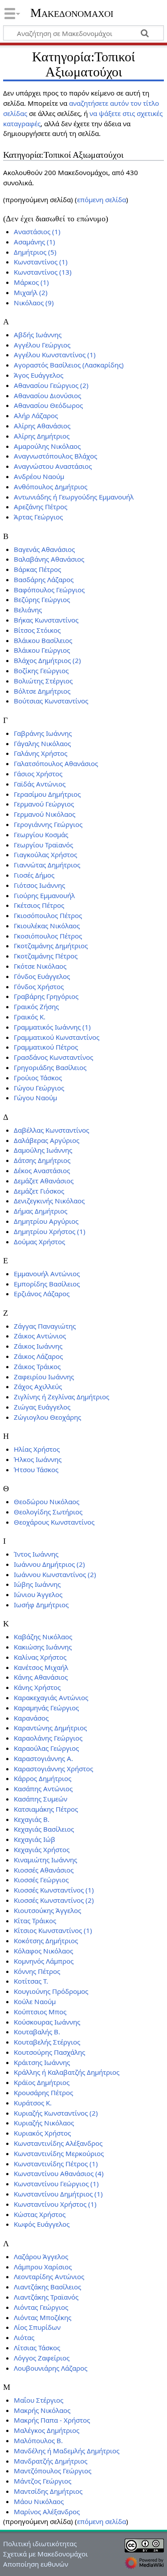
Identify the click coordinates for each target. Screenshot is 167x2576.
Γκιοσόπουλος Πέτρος (48, 915)
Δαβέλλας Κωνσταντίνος (51, 1130)
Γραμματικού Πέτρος (46, 1047)
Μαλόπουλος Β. (38, 2440)
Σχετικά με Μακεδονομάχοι (45, 2554)
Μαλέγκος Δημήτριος (47, 2430)
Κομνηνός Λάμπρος (44, 1961)
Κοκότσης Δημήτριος (46, 1941)
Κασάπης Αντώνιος (43, 1789)
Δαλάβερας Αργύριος (47, 1140)
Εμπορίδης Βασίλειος (47, 1284)
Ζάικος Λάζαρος (38, 1356)
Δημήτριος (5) (35, 252)
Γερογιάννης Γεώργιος (48, 824)
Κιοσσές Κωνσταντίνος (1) (54, 1890)
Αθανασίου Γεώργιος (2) (51, 385)
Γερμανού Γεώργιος (44, 804)
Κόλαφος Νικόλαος (43, 1951)
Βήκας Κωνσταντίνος (46, 620)
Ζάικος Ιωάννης (38, 1346)
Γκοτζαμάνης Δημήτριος (51, 946)
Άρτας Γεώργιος (38, 517)
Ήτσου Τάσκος (36, 1470)
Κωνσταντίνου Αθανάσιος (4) (59, 2173)
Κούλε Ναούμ (35, 2001)
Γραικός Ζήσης (36, 1006)
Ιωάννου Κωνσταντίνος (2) (55, 1574)
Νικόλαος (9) (34, 303)
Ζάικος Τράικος (37, 1366)
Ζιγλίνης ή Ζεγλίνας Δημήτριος (61, 1397)
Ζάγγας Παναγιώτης (45, 1326)
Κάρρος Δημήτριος (43, 1778)
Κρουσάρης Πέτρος (43, 2093)
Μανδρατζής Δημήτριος (51, 2461)
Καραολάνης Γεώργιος (48, 1738)
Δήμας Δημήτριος (41, 1211)
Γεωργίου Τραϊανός (43, 845)
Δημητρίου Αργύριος (46, 1221)
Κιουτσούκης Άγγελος (47, 1910)
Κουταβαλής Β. (37, 2032)
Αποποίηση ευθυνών (36, 2564)
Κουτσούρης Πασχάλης (49, 2052)
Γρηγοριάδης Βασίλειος (50, 1067)
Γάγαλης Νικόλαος (42, 743)
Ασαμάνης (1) (35, 242)
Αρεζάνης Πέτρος (41, 507)
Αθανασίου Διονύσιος (47, 395)
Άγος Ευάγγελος (39, 375)
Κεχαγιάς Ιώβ (35, 1839)
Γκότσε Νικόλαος (40, 966)
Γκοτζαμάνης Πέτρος (46, 956)
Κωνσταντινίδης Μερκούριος (59, 2153)
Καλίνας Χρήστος (40, 1657)
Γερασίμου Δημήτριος (47, 794)
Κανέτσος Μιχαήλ (41, 1667)
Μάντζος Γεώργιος (43, 2481)
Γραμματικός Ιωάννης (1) (52, 1027)
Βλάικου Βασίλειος (43, 640)
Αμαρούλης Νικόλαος (47, 446)
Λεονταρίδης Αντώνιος (49, 2276)
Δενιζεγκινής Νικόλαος (49, 1201)
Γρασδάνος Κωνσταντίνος (53, 1057)
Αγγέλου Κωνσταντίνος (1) (55, 355)
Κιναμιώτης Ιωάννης (45, 1860)
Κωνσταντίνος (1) (41, 262)
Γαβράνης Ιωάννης (43, 733)
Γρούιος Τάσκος (38, 1078)
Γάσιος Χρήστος (38, 774)
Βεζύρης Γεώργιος (42, 599)
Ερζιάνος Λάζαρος (42, 1294)
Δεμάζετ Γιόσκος (39, 1191)
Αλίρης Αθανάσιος (42, 426)
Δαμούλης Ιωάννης (43, 1150)
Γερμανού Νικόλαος (45, 814)
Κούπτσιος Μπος (40, 2012)
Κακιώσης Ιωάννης (43, 1647)
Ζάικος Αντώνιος (40, 1336)
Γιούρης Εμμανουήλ (44, 895)
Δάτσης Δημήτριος (42, 1160)
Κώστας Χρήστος (40, 2214)
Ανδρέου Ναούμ (39, 476)
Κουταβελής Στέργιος (47, 2042)
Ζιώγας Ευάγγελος (42, 1407)
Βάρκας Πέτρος (37, 569)
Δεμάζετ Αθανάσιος (44, 1181)
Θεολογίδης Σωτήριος (48, 1512)
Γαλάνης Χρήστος (41, 753)
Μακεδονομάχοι (72, 13)
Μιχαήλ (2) (31, 292)
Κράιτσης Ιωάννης (42, 2062)
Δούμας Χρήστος (39, 1242)
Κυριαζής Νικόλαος (44, 2123)
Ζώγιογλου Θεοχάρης (47, 1417)
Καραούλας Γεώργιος (46, 1748)
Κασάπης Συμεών (41, 1799)
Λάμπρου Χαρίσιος (43, 2267)
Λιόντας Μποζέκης (43, 2317)
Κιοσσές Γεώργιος (41, 1880)
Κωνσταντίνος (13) (43, 272)
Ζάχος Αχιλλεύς (38, 1386)
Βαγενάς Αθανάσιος (44, 549)
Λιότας (24, 2337)
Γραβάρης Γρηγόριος (46, 996)
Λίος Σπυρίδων (37, 2327)
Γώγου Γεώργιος (39, 1088)
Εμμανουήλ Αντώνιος (47, 1274)
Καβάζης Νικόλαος (43, 1637)
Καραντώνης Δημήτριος (50, 1728)
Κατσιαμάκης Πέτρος (46, 1809)
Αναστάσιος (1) (37, 232)
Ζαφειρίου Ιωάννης (44, 1377)
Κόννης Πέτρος (37, 1971)
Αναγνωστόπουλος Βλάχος (55, 456)
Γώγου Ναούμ (35, 1098)
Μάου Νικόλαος (39, 2501)
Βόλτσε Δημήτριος (42, 691)
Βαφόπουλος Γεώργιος (49, 590)
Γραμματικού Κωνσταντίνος (57, 1037)
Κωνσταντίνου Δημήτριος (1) (58, 2194)
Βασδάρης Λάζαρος (44, 579)
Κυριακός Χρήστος (42, 2133)
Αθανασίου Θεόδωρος (48, 405)
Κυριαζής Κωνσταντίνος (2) (56, 2113)
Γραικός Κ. (30, 1017)
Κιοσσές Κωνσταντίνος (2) (54, 1900)
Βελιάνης (28, 610)
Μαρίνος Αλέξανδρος (47, 2512)
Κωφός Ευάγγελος (42, 2224)
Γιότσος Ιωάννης (39, 885)
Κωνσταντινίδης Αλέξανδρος (58, 2143)
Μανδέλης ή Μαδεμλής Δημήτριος (67, 2451)
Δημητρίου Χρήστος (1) (50, 1231)
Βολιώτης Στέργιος (43, 681)
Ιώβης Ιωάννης (37, 1584)
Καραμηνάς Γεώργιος (46, 1708)
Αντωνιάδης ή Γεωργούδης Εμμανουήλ (74, 497)
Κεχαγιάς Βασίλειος (44, 1829)
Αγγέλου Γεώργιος (42, 345)
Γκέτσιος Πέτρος (39, 905)
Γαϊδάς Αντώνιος (40, 784)
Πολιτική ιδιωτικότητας (40, 2544)
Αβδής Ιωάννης (38, 335)
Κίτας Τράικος (35, 1921)
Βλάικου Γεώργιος (42, 650)
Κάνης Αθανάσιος (41, 1677)
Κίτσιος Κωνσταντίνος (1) (53, 1930)
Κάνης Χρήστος (37, 1687)
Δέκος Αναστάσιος (42, 1170)
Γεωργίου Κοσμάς (41, 835)
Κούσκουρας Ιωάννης (47, 2022)
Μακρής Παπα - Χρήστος (52, 2420)
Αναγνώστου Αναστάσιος (53, 466)
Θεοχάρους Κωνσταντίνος (54, 1522)
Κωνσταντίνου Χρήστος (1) (55, 2204)
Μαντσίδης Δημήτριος (48, 2491)
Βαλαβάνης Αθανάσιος (49, 559)
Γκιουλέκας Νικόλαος (47, 926)
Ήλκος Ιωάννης (38, 1459)
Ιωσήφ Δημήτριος (41, 1605)
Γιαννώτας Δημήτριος (47, 865)
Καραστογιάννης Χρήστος (53, 1769)
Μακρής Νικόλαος (42, 2410)
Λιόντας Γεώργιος (41, 2307)
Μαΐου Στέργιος (39, 2400)
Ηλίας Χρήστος (37, 1449)
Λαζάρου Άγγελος (41, 2256)
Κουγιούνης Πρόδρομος (51, 1991)
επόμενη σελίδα (102, 200)
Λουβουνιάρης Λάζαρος (51, 2368)
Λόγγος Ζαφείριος (42, 2358)
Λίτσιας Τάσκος (37, 2348)
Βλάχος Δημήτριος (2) (47, 660)
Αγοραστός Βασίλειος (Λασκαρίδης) (69, 365)
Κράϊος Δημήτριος (42, 2082)
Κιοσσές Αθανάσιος (44, 1870)
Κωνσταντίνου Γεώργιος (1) (56, 2184)
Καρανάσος (31, 1718)
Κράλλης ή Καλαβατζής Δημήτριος (67, 2072)
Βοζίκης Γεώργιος (41, 671)
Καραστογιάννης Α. (43, 1758)
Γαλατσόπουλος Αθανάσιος (56, 763)
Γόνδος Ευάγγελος (42, 976)
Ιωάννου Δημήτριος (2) (49, 1564)
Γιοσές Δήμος (34, 875)
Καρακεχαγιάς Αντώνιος (51, 1697)
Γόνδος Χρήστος (39, 986)
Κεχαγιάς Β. (32, 1819)
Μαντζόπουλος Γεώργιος (53, 2471)
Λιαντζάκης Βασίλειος (47, 2287)
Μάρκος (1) (31, 282)
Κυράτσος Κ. (33, 2103)
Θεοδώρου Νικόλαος (47, 1502)
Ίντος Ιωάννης (36, 1554)
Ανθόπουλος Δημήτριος (51, 487)
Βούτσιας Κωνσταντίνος (51, 701)
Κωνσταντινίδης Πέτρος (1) (56, 2164)
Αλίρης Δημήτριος (42, 436)
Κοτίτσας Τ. (31, 1981)
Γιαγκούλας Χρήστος (45, 855)
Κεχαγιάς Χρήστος (42, 1849)
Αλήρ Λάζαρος (36, 415)
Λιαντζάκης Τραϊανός (46, 2297)
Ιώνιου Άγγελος (38, 1594)
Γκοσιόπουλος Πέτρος (48, 936)
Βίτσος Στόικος (37, 630)
